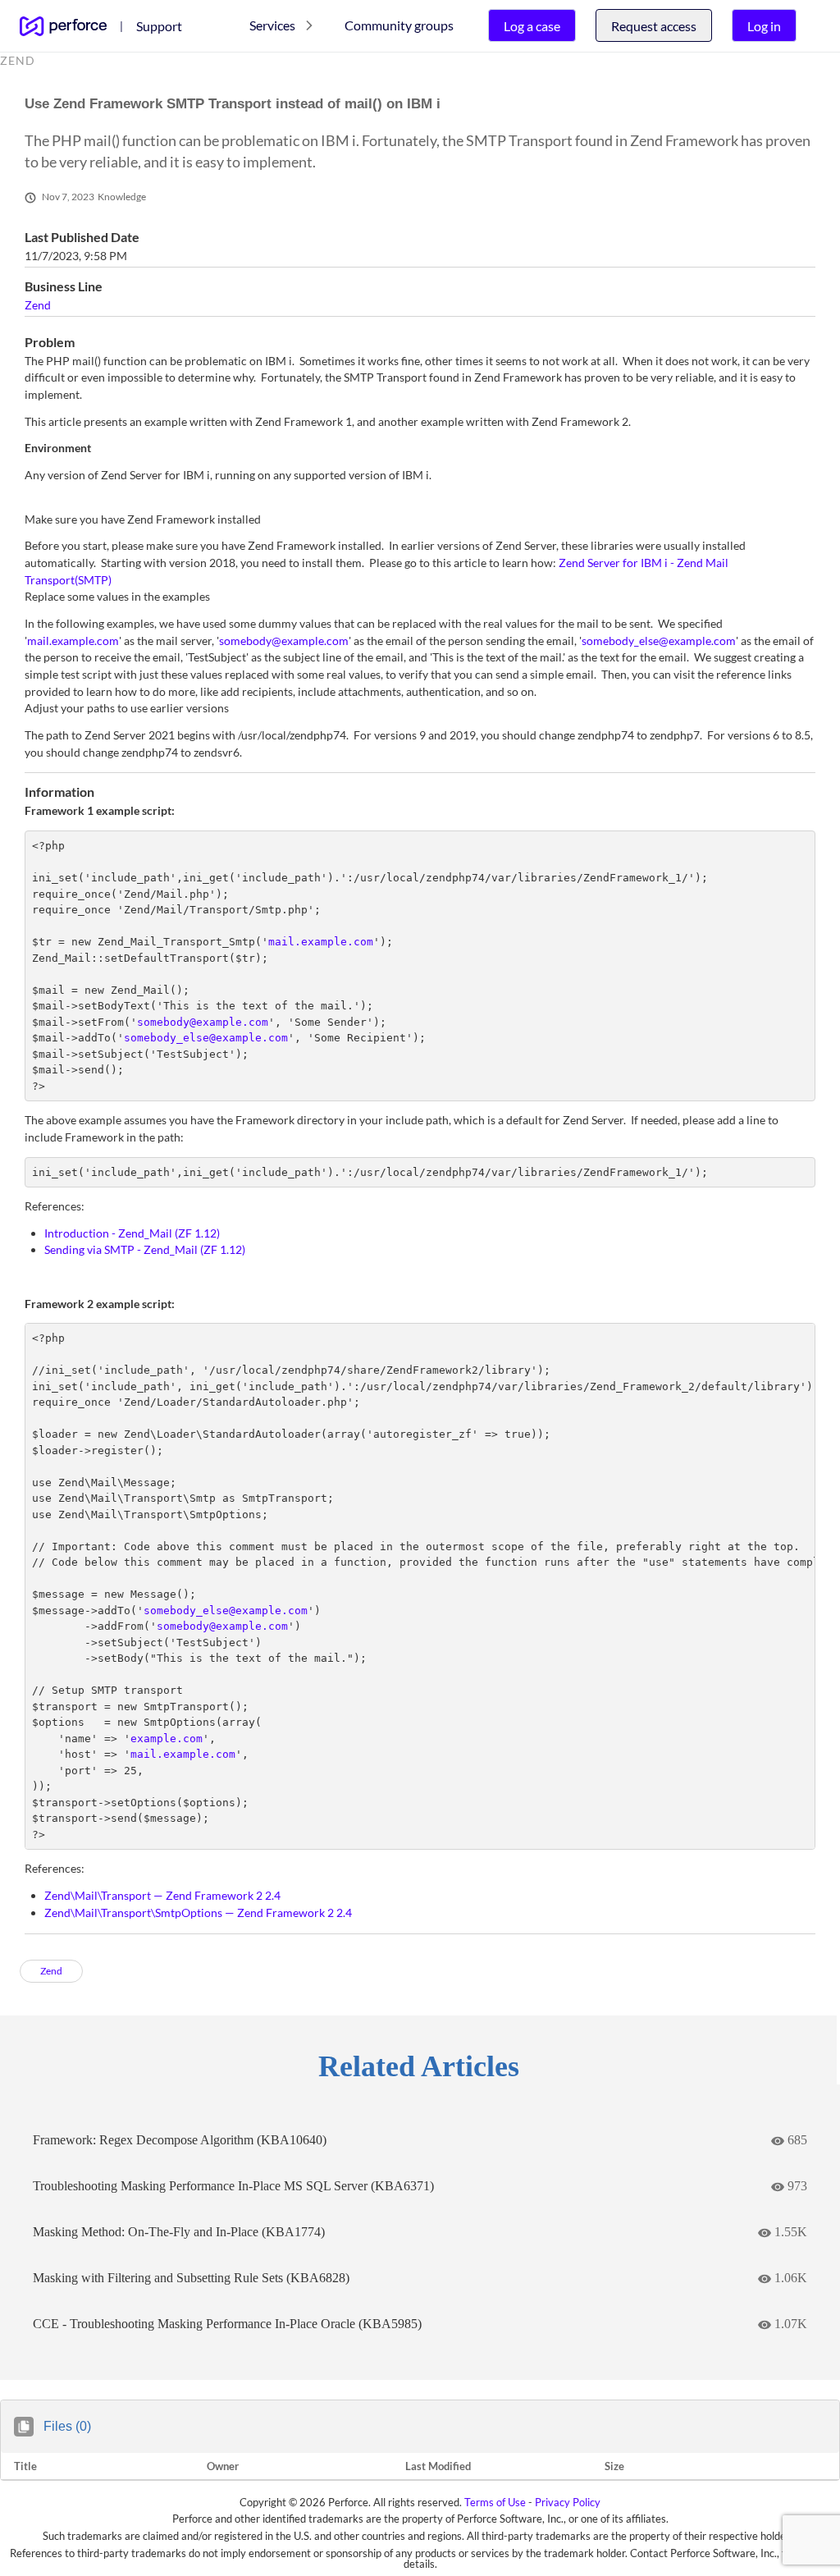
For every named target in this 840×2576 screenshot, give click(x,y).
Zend (38, 305)
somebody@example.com (284, 641)
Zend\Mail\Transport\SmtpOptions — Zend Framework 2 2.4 (198, 1913)
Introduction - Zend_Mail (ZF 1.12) (132, 1233)
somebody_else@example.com (659, 641)
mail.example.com (73, 641)
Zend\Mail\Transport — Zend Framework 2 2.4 (162, 1895)
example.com (167, 1739)
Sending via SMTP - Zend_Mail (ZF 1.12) (145, 1249)
